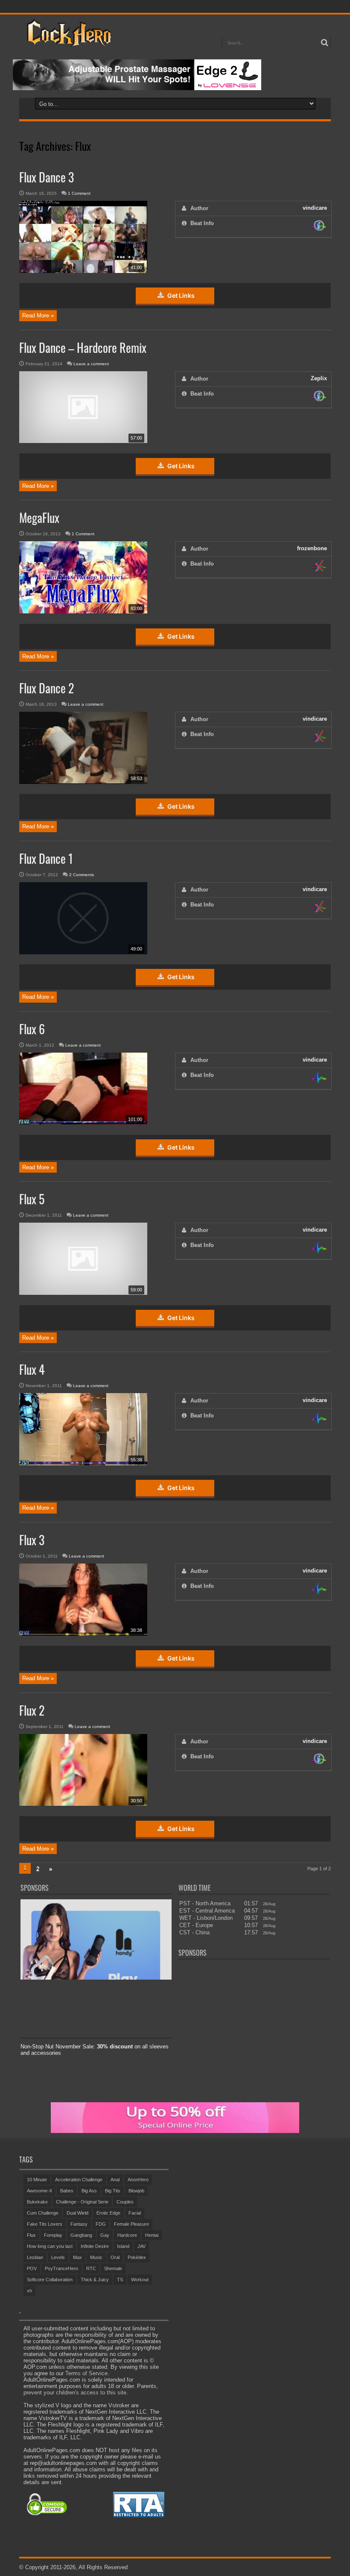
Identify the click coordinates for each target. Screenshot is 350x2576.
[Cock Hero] (68, 40)
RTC (91, 2268)
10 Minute (37, 2180)
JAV (141, 2246)
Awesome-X (39, 2191)
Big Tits (113, 2191)
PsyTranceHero (61, 2268)
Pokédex (137, 2257)
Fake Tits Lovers (45, 2224)
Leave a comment (91, 364)
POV (32, 2268)
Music (96, 2257)
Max (77, 2257)
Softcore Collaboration (50, 2280)
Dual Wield (77, 2213)
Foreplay (53, 2235)
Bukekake (37, 2202)
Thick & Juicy (95, 2280)
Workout (140, 2280)
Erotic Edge (108, 2213)
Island (123, 2246)
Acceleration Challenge (79, 2180)
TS (120, 2280)
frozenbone (312, 548)
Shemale (113, 2268)
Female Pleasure (131, 2224)
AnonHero (138, 2180)
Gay (105, 2235)
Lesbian (35, 2257)
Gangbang (81, 2235)
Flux (31, 2235)
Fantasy (79, 2224)
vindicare (315, 208)
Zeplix (319, 378)
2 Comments (82, 875)
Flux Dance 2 (47, 688)
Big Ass (89, 2191)
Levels (58, 2257)
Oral (115, 2257)
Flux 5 (32, 1199)
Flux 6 (32, 1029)
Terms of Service (86, 2373)
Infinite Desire (95, 2246)
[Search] (324, 43)
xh (29, 2291)
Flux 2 (32, 1710)
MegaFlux (39, 518)
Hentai (152, 2235)
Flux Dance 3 (47, 177)
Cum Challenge (43, 2213)
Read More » (38, 315)
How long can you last (50, 2246)
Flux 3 (32, 1540)
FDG (101, 2224)
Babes (67, 2191)
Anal (115, 2180)
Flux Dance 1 (46, 858)
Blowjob (136, 2191)
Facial (135, 2213)
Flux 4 (32, 1369)
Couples (125, 2202)
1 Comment (79, 193)
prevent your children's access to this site (75, 2393)
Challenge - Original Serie (82, 2202)
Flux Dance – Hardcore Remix (83, 348)
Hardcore (127, 2235)
